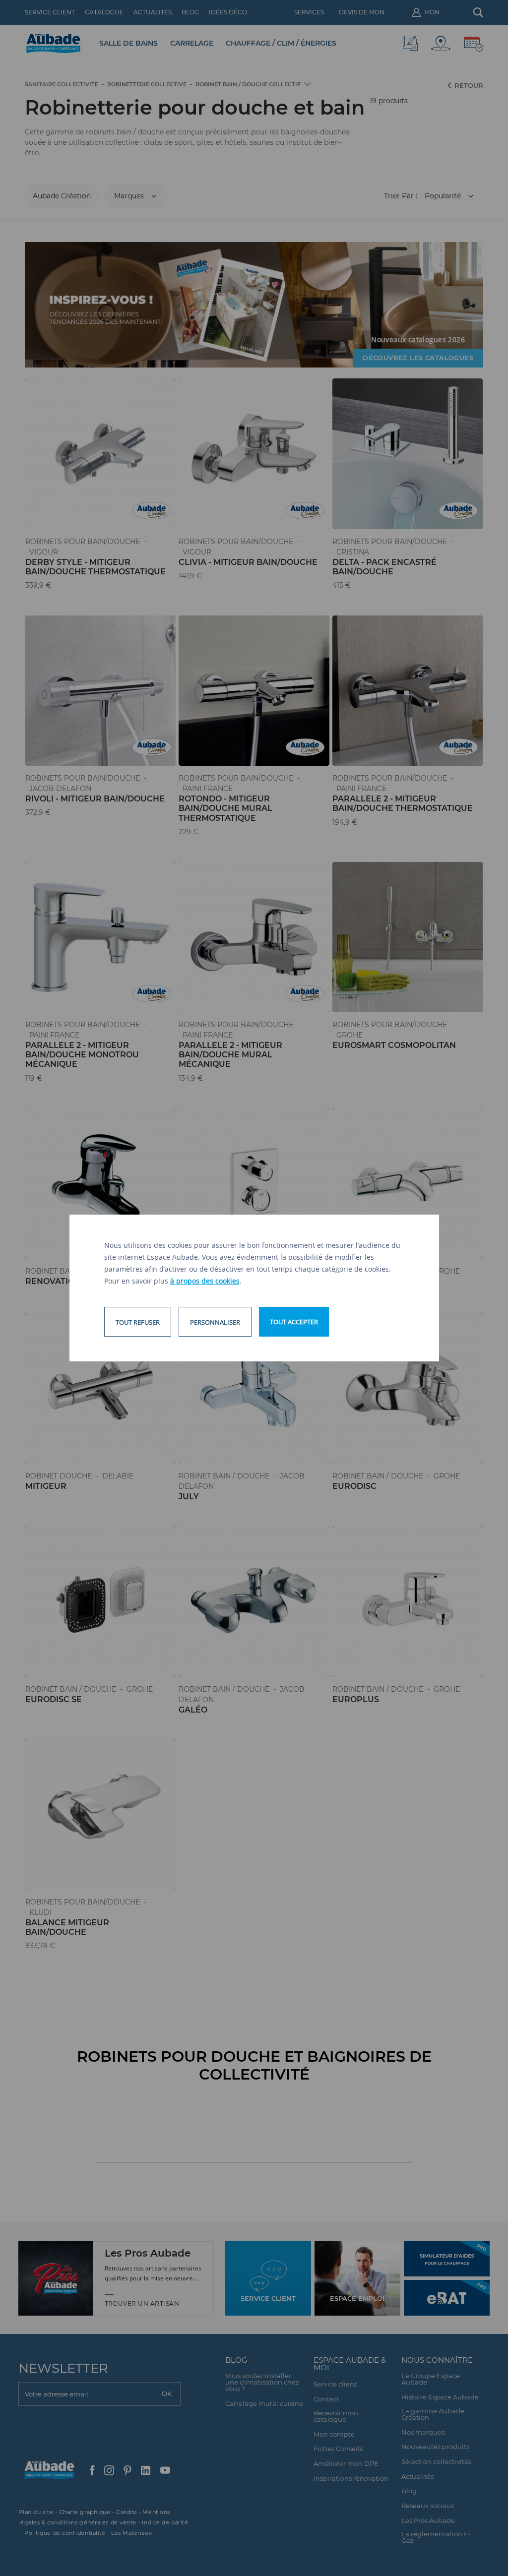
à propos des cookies (205, 1281)
